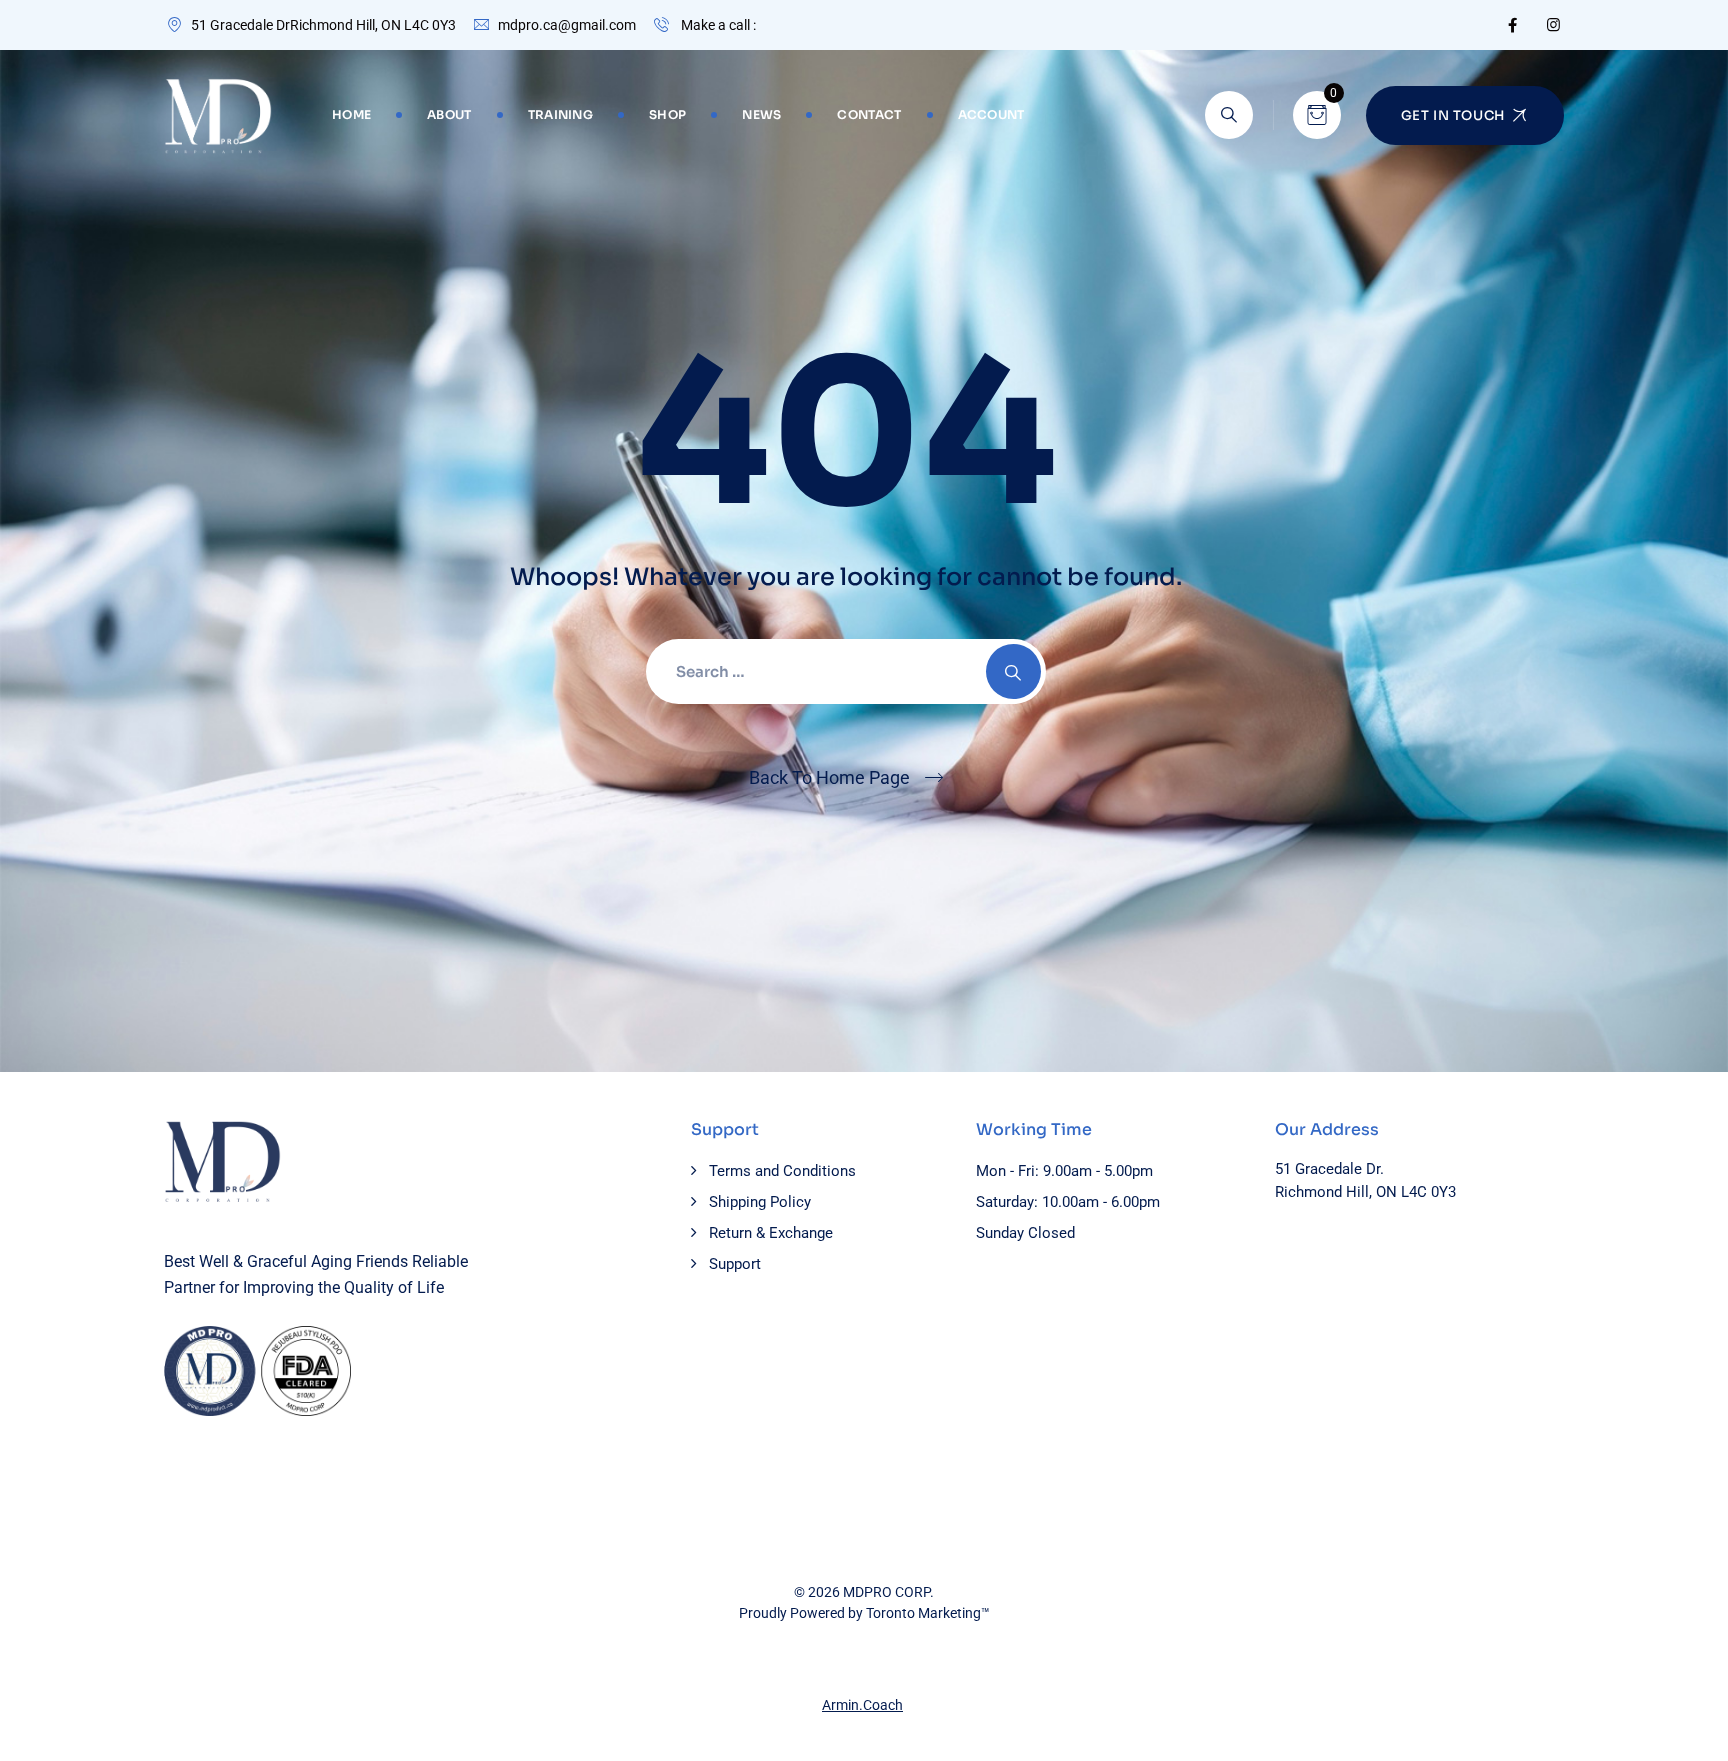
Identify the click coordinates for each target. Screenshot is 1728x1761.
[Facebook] (1512, 25)
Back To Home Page (829, 777)
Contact (869, 114)
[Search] (1229, 115)
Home (351, 114)
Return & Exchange (771, 1233)
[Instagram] (1553, 25)
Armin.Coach (862, 1705)
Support (735, 1264)
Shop (667, 114)
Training (560, 114)
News (761, 114)
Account (991, 114)
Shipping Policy (760, 1202)
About (449, 114)
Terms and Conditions (782, 1171)
